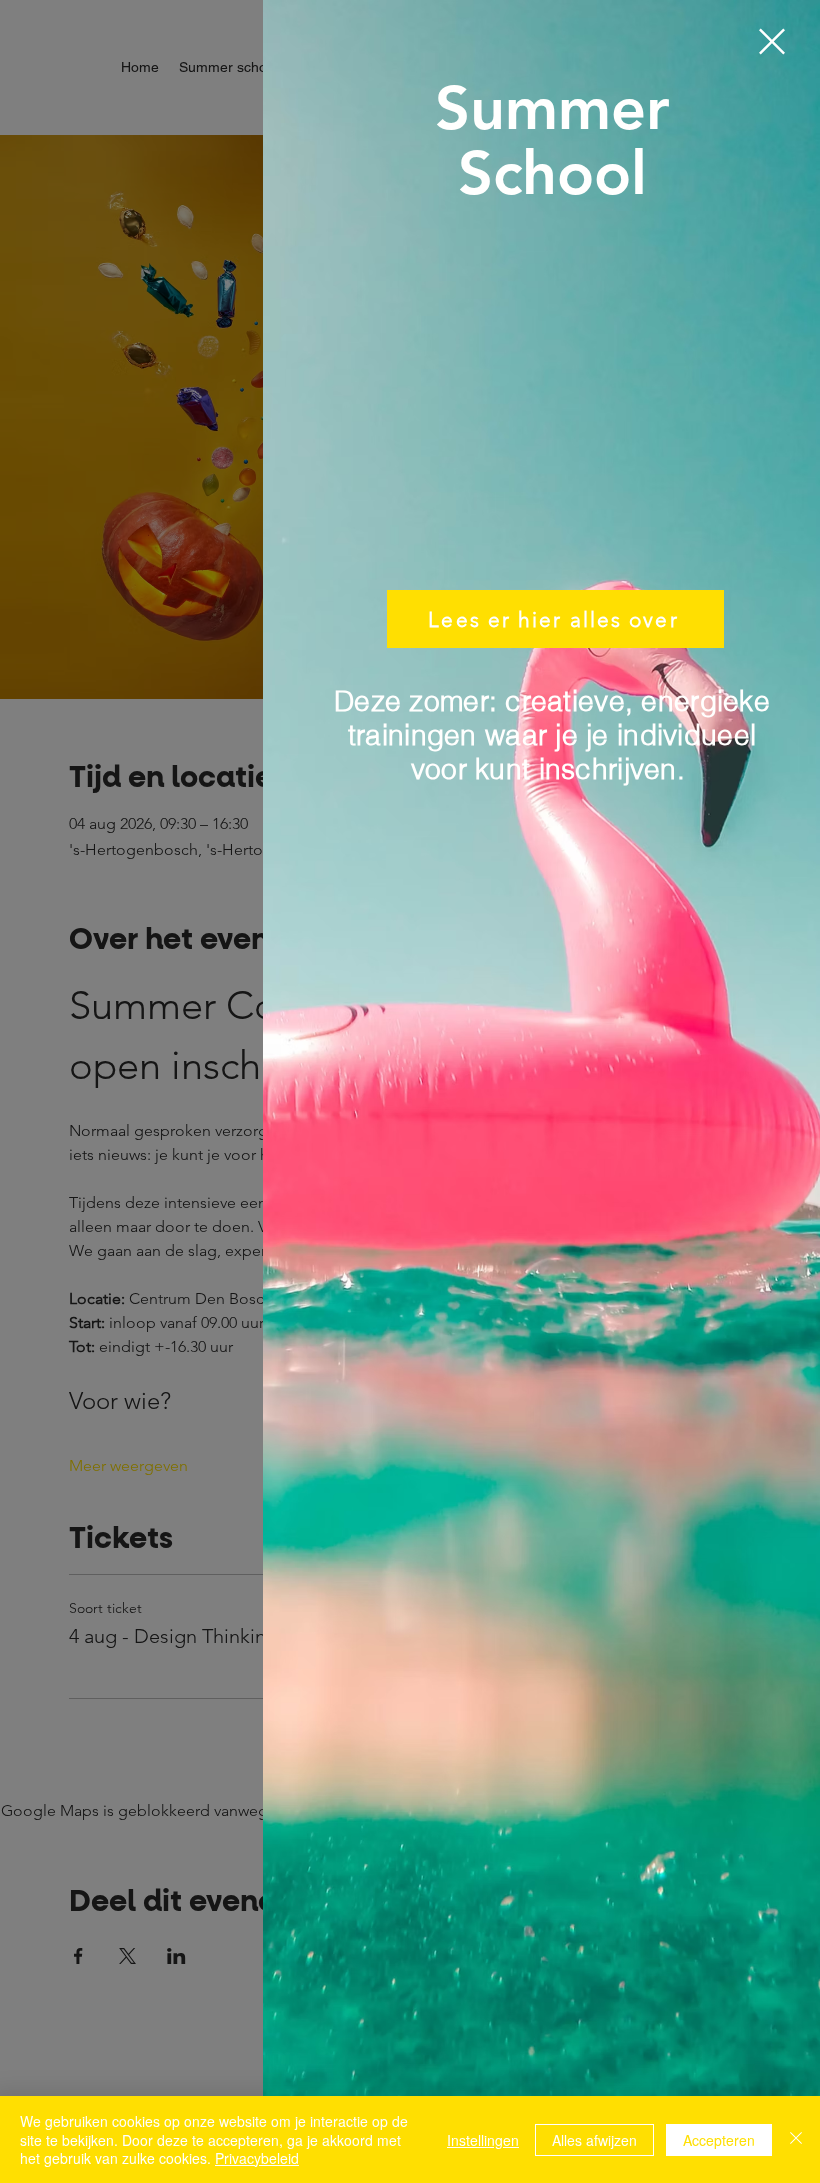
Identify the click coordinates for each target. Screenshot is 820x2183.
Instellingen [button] (483, 2140)
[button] (772, 41)
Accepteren (719, 2140)
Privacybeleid (257, 2158)
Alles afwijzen (594, 2140)
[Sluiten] (796, 2139)
